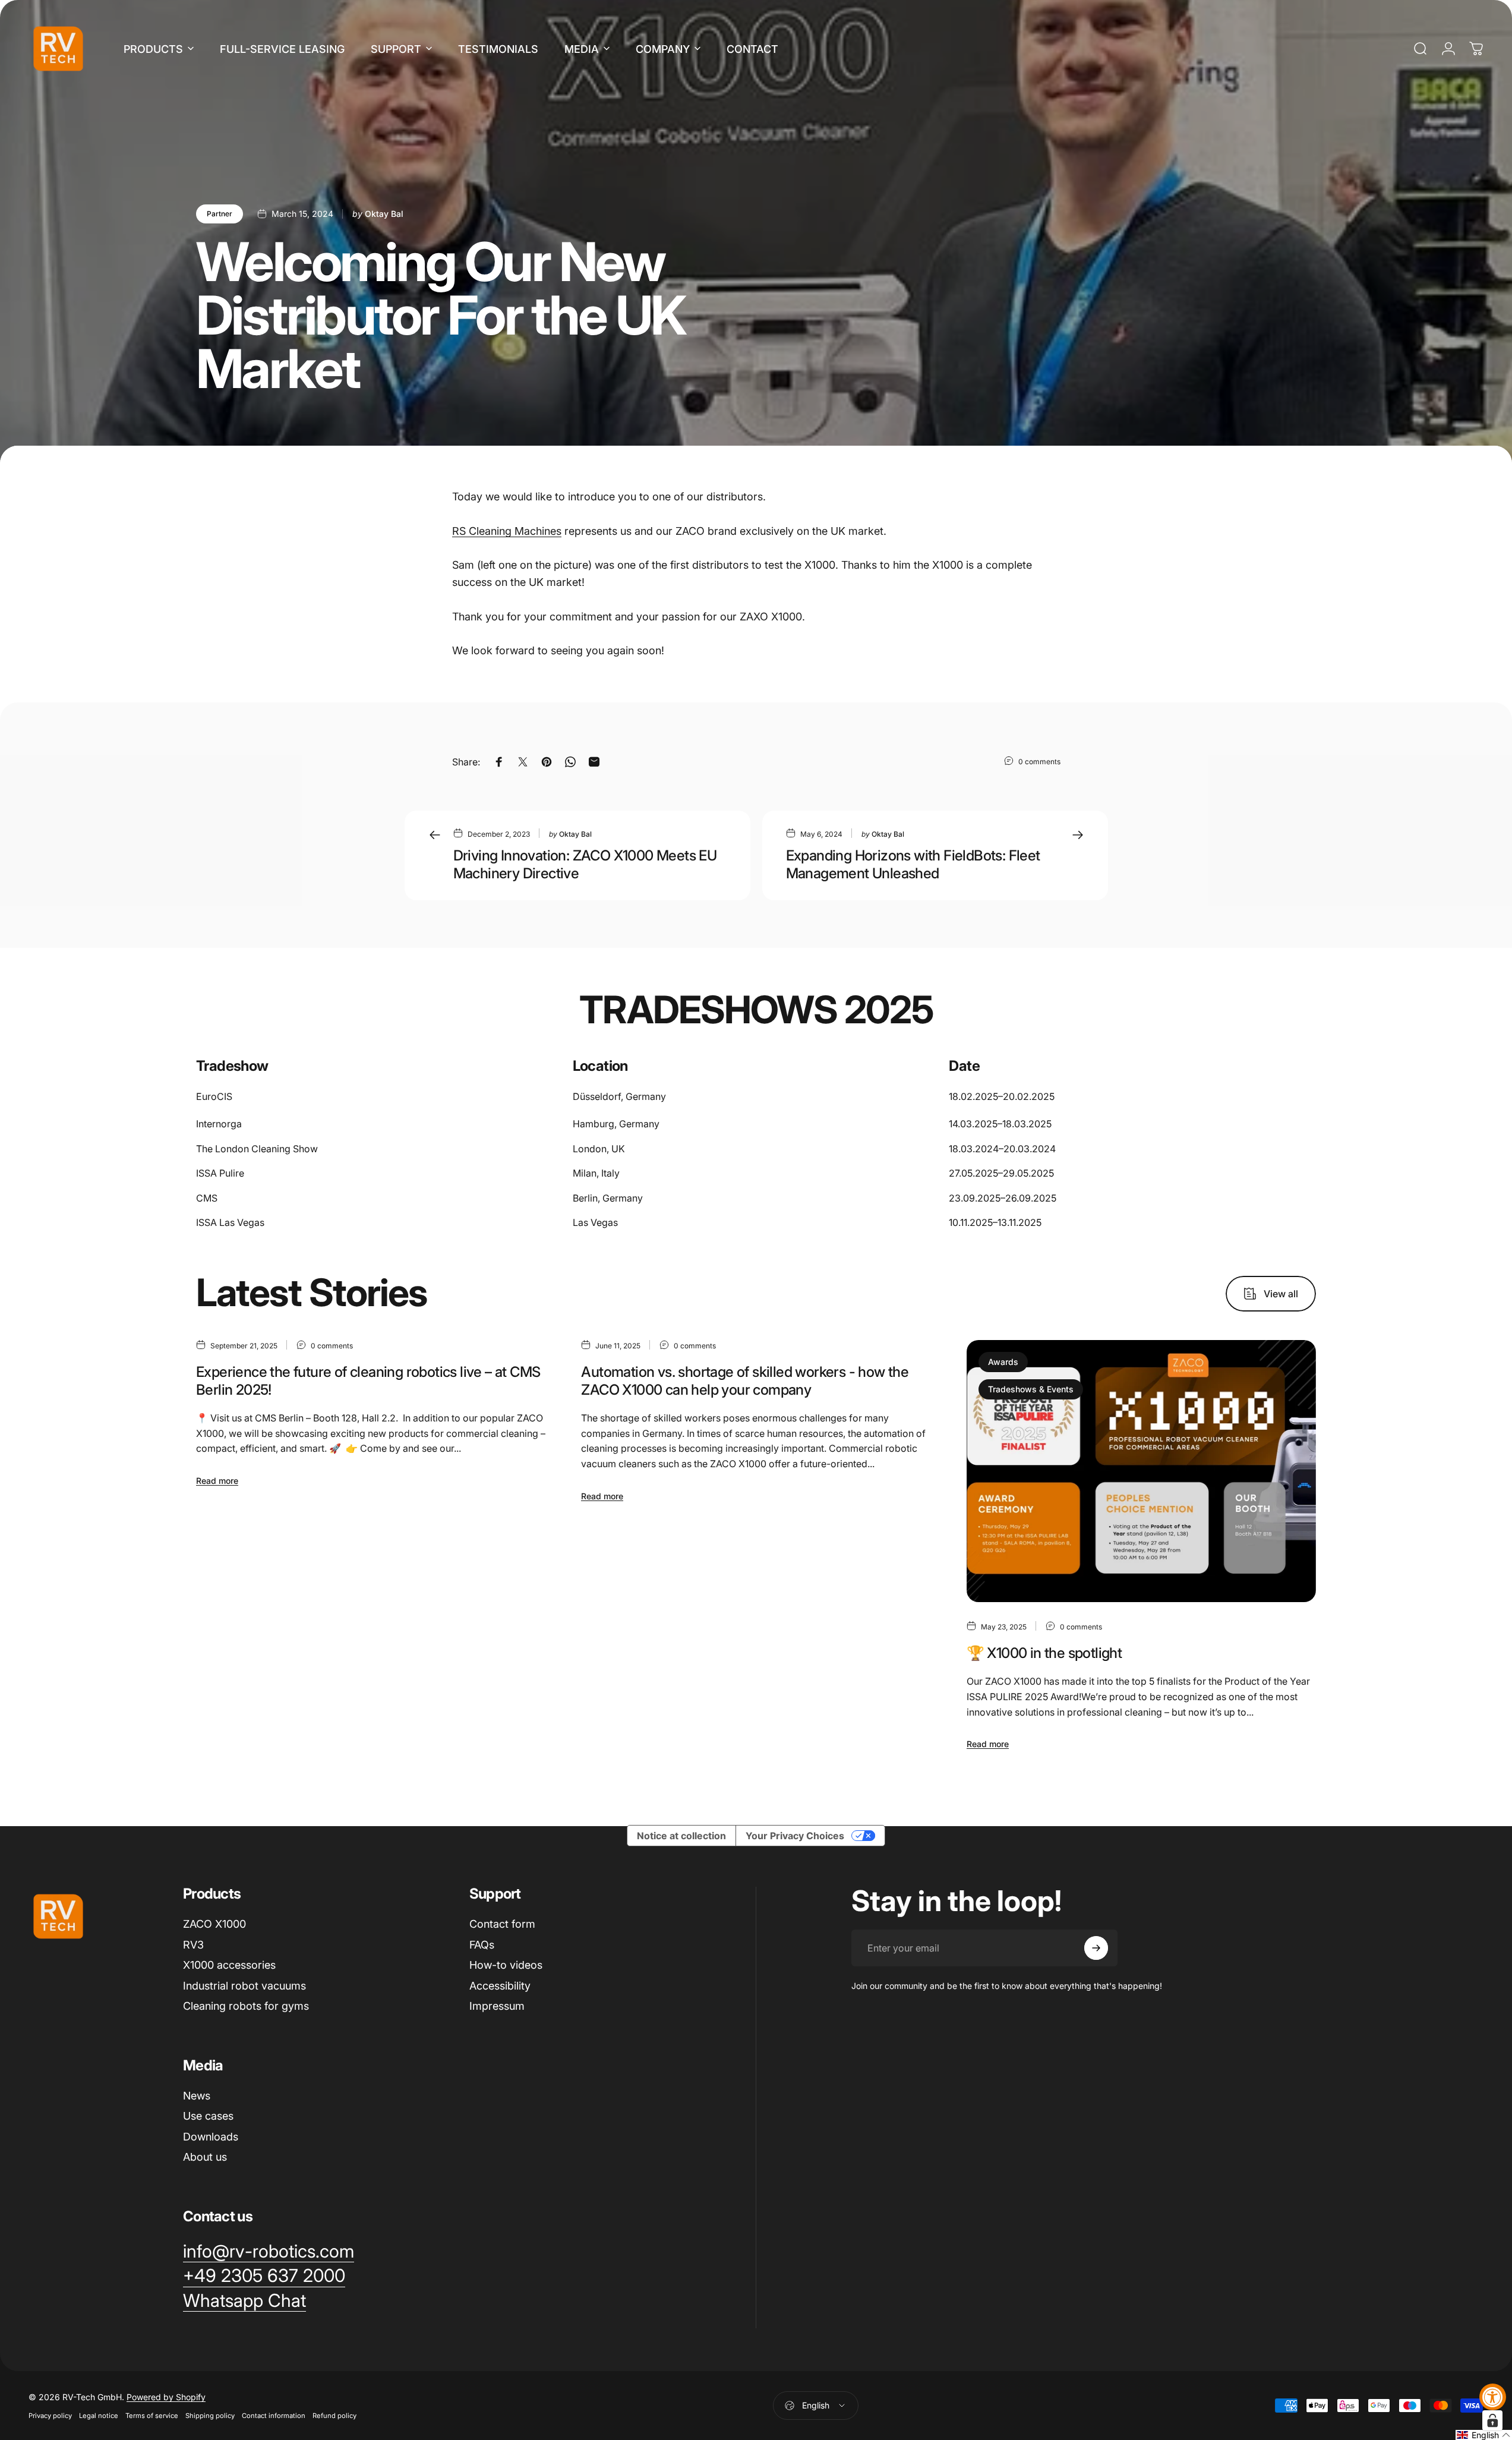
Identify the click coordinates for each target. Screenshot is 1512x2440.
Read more (217, 1481)
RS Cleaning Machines (507, 531)
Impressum (497, 2006)
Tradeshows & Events (1031, 1389)
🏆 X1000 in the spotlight (1044, 1653)
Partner (220, 214)
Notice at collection (681, 1836)
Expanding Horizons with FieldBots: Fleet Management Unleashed (913, 864)
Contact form (502, 1924)
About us (205, 2157)
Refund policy (334, 2416)
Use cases (208, 2116)
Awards (1003, 1362)
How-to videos (506, 1965)
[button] (1484, 2435)
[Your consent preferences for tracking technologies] (1492, 2420)
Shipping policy (210, 2416)
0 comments (1039, 761)
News (197, 2096)
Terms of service (152, 2416)
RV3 (193, 1945)
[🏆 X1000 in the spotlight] (1141, 1471)
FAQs (482, 1945)
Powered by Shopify (166, 2397)
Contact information (274, 2416)
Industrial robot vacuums (244, 1986)
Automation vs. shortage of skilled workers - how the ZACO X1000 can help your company (745, 1381)
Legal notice (99, 2416)
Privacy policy (50, 2416)
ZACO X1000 (214, 1924)
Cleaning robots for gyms (246, 2006)
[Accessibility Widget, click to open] (1493, 2397)
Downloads (211, 2137)
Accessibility (500, 1986)
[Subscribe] (1096, 1948)
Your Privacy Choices (795, 1836)
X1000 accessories (229, 1965)
